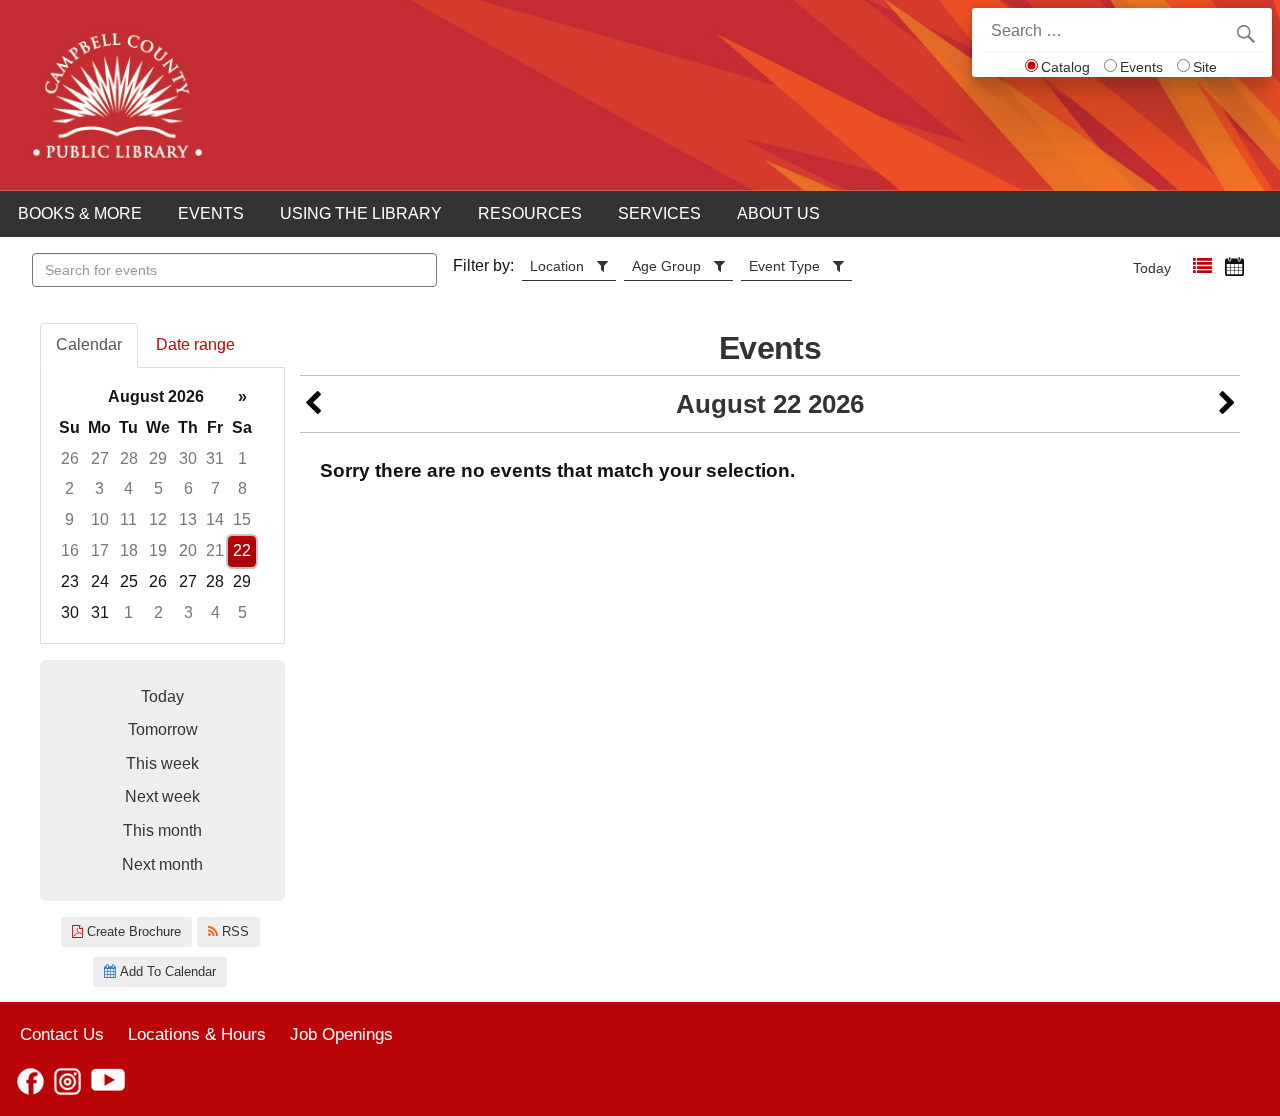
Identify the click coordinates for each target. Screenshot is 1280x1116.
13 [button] (188, 519)
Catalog (1065, 67)
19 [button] (158, 550)
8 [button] (242, 488)
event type (784, 266)
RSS (233, 931)
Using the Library (361, 213)
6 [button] (188, 488)
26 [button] (70, 458)
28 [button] (129, 458)
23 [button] (70, 581)
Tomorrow (163, 729)
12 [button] (158, 519)
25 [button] (129, 581)
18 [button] (129, 550)
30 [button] (188, 458)
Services (659, 213)
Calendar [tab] (89, 344)
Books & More (80, 213)
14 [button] (215, 519)
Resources (530, 213)
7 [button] (215, 488)
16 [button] (70, 550)
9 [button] (69, 519)
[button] (1202, 266)
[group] (162, 505)
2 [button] (69, 488)
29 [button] (158, 458)
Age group (666, 266)
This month (162, 830)
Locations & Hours (197, 1034)
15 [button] (242, 519)
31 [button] (215, 458)
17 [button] (100, 550)
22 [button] (242, 550)
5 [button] (158, 488)
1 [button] (242, 458)
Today (1152, 268)
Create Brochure (132, 931)
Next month (162, 864)
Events (1141, 67)
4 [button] (128, 488)
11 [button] (128, 519)
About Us (778, 213)
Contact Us (62, 1034)
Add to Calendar (166, 971)
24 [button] (100, 581)
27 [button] (100, 458)
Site (1205, 67)
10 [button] (100, 519)
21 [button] (215, 550)
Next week (162, 796)
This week (162, 763)
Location (557, 266)
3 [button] (99, 488)
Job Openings (341, 1034)
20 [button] (188, 550)
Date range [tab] (195, 344)
